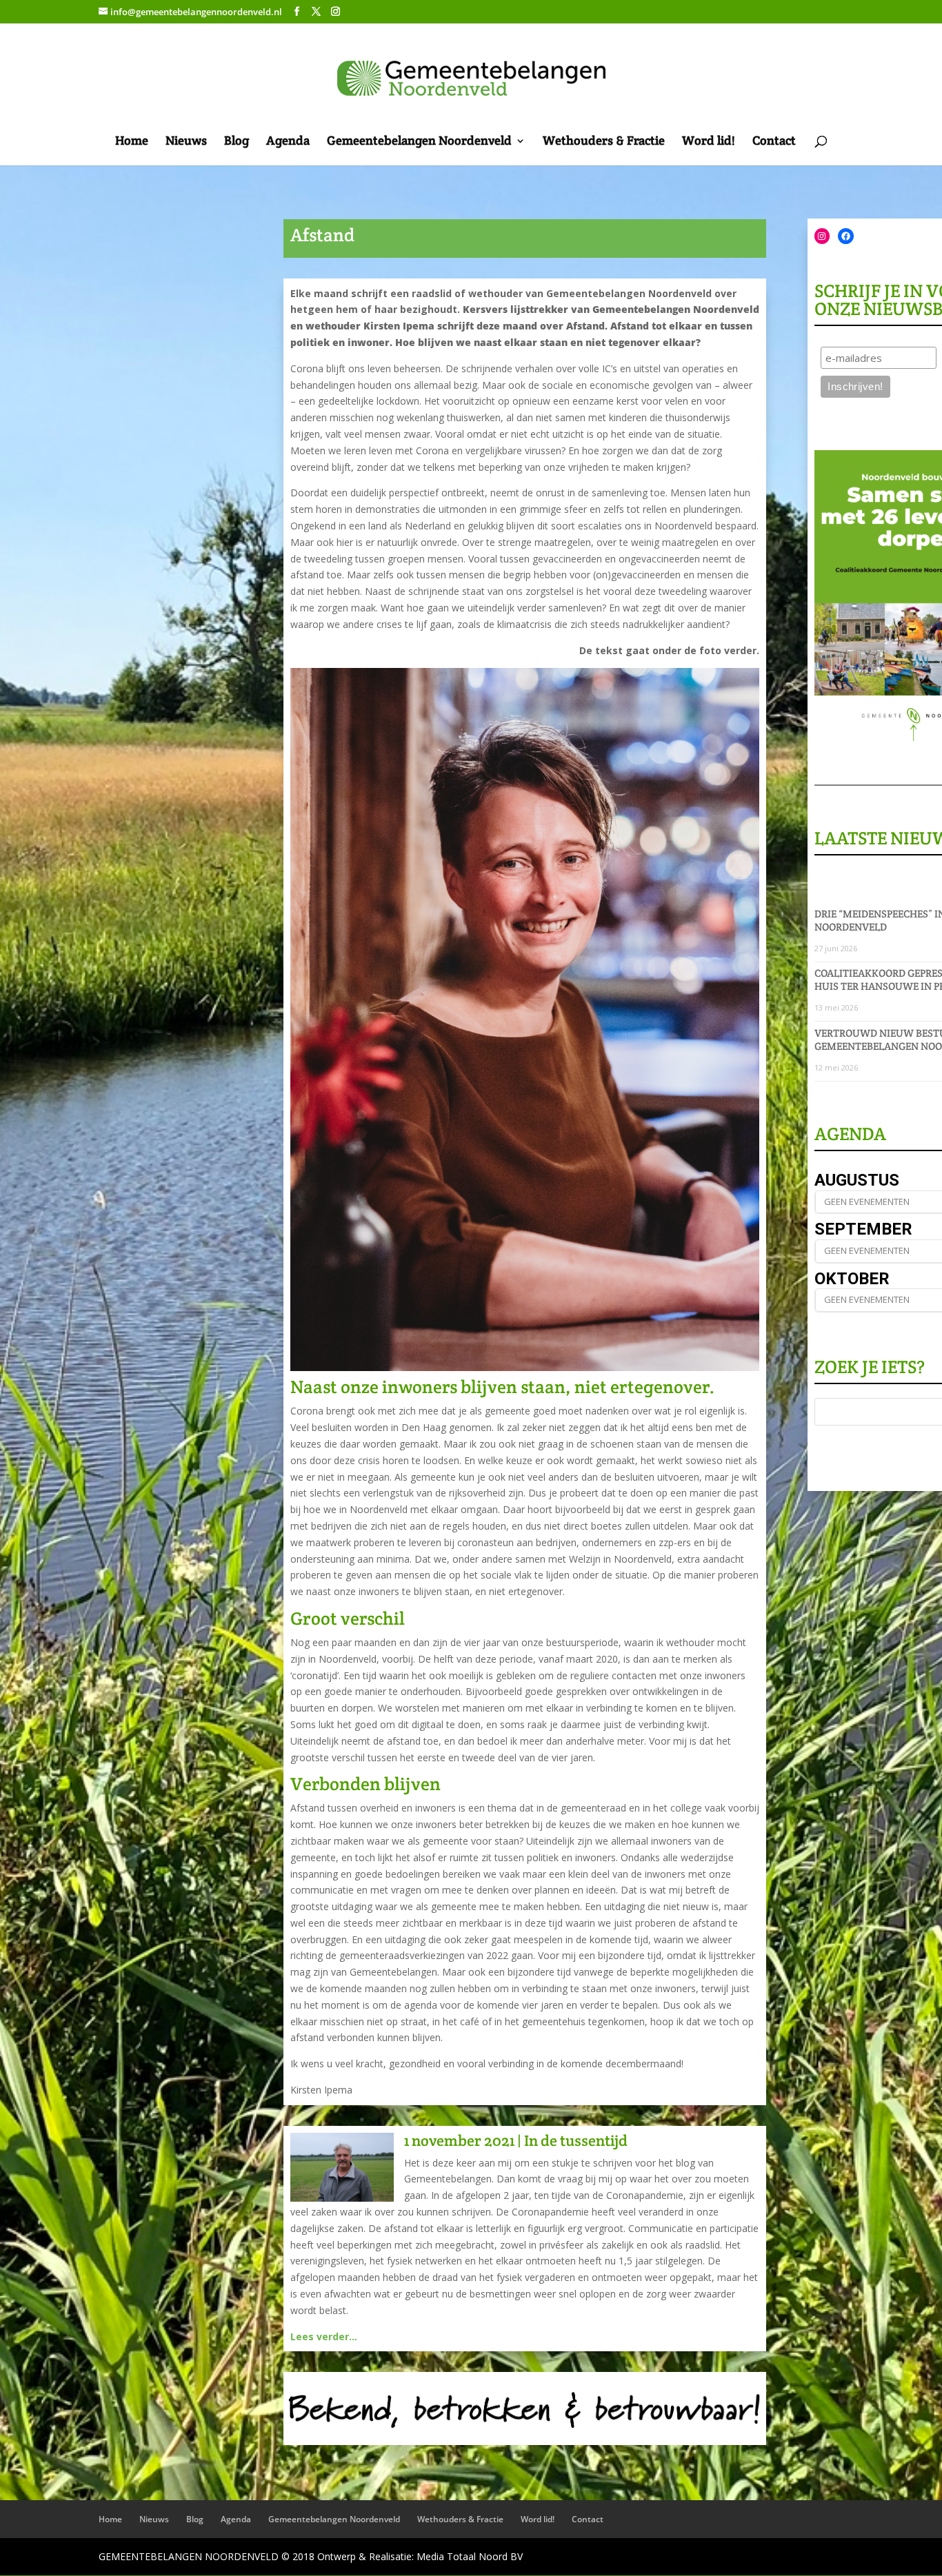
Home (132, 142)
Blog (237, 142)
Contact (774, 142)
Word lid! (709, 142)
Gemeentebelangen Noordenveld (419, 142)
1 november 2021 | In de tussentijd (516, 2140)
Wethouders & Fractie (604, 142)
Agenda (288, 142)
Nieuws (186, 142)
